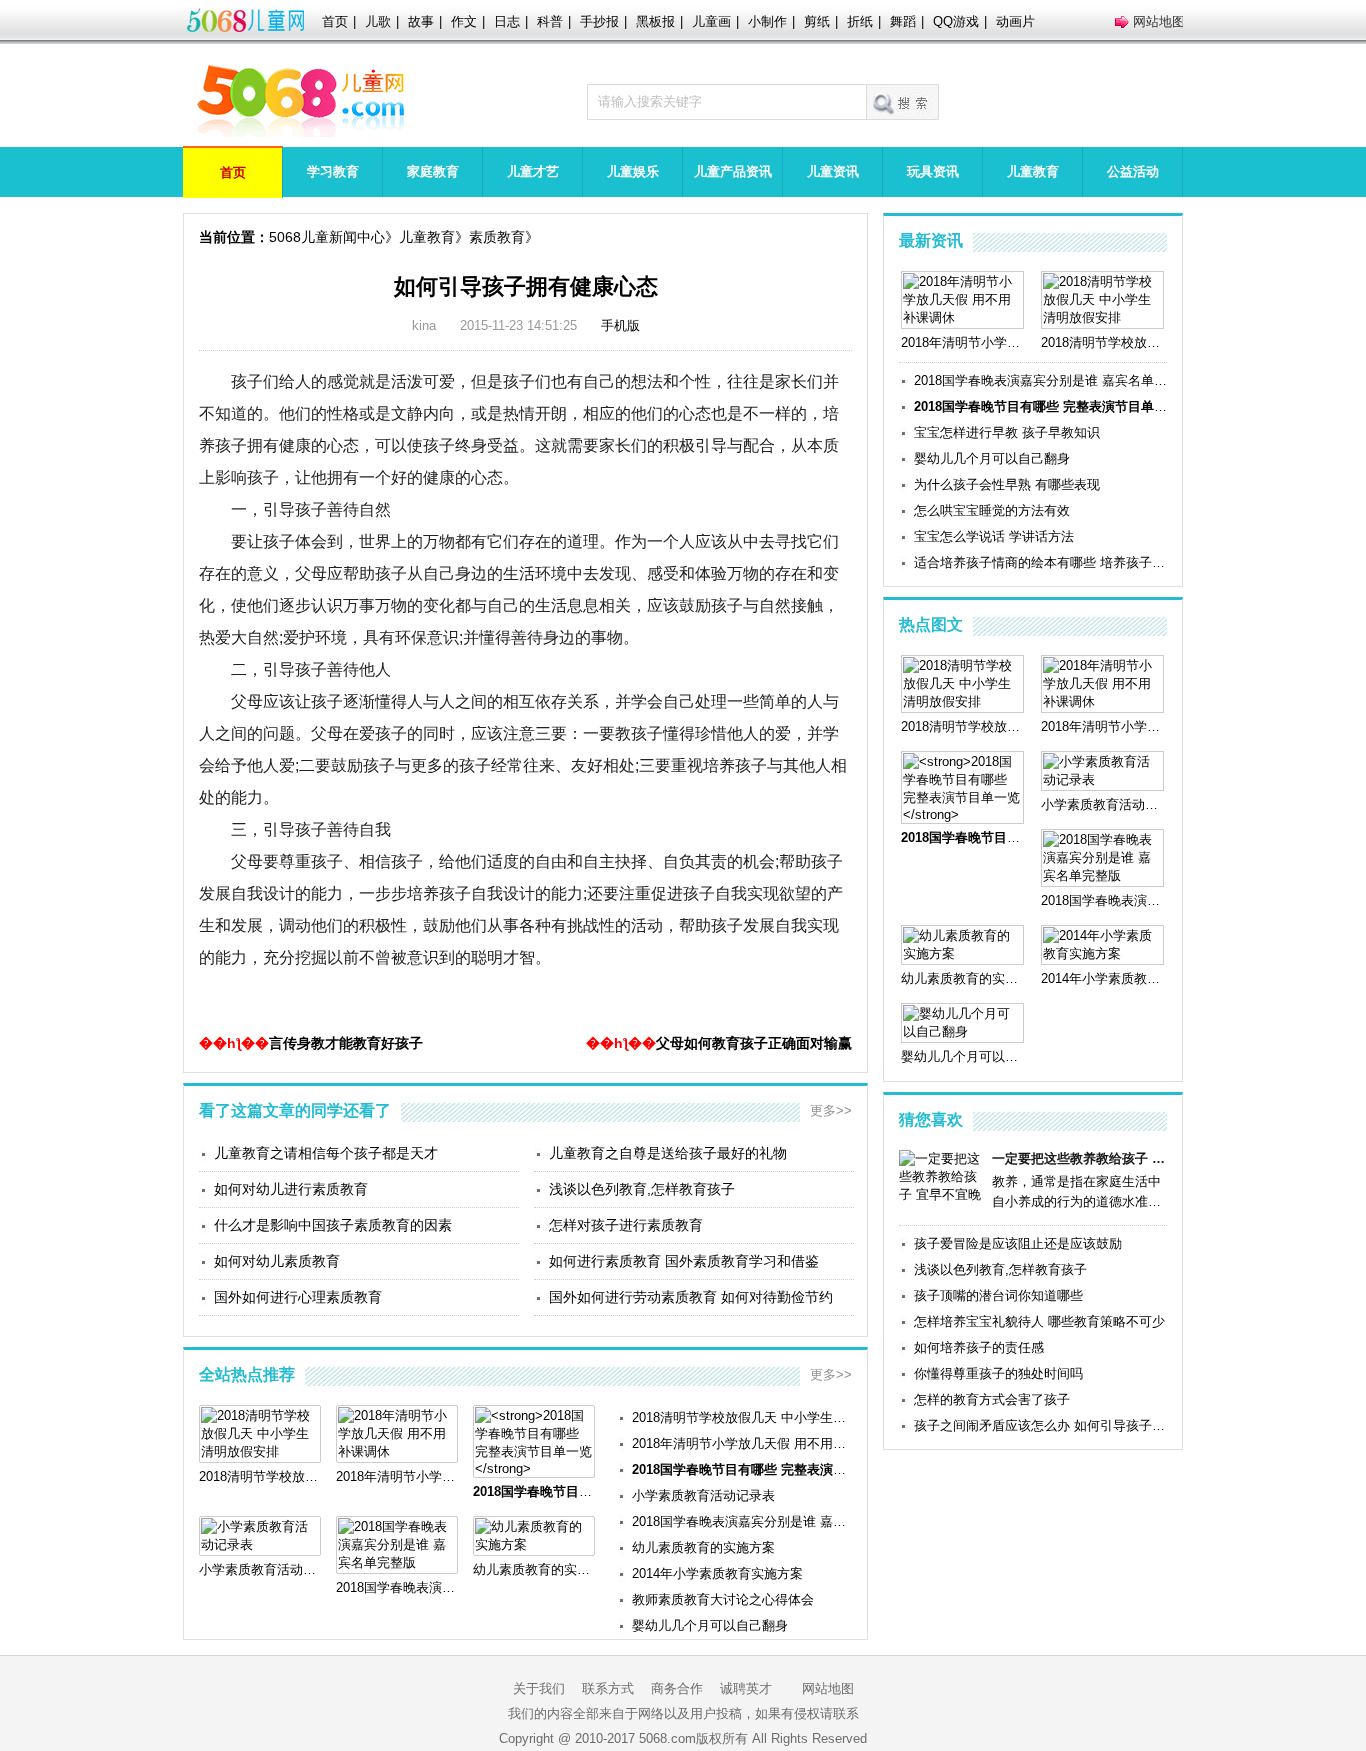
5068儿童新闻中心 (327, 237)
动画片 (1015, 21)
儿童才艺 (533, 171)
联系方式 (608, 1688)
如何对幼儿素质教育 (277, 1261)
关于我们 (539, 1688)
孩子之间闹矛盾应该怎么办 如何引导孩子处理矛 (1040, 1425)
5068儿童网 (245, 22)
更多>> (831, 1110)
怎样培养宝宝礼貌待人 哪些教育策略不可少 (1039, 1321)
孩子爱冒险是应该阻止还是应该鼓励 (1018, 1243)
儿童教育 (1033, 171)
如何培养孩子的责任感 (979, 1347)
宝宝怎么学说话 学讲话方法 (994, 536)
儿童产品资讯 (733, 171)
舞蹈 (903, 21)
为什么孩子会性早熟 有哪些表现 (1007, 484)
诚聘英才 (746, 1688)
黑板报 (655, 21)
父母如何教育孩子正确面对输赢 (754, 1043)
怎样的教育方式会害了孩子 (992, 1399)
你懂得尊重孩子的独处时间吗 (998, 1373)
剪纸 (817, 21)
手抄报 (599, 21)
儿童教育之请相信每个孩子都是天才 (326, 1153)
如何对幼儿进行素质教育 (291, 1189)
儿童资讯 (833, 171)
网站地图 (1159, 21)
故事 (421, 21)
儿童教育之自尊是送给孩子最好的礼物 (668, 1153)
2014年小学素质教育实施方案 (717, 1573)
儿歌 (378, 21)
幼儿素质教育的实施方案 (703, 1547)
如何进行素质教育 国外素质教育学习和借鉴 (684, 1261)
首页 (335, 21)
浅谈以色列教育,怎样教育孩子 (642, 1189)
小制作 (767, 21)
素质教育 (497, 237)
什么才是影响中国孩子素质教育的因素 (333, 1225)
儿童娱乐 (633, 171)
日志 (507, 21)
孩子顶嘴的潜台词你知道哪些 (998, 1295)
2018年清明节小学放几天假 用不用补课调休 (742, 1443)
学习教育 (333, 171)
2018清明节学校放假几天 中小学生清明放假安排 (742, 1417)
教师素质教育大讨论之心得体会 (723, 1599)
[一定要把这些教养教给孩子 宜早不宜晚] (942, 1194)
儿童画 (711, 21)
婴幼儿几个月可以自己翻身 (710, 1625)
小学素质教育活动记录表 (703, 1495)
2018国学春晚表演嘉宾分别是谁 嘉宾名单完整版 (742, 1521)
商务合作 (677, 1688)
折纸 (860, 21)
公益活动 (1133, 171)
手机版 (620, 325)
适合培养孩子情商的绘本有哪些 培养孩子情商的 (1040, 562)
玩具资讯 (933, 171)
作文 (464, 21)
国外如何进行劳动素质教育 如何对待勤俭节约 (691, 1297)
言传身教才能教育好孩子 (346, 1043)
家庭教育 (433, 171)
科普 (550, 21)
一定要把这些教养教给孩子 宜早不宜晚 (1079, 1158)
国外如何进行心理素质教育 (298, 1297)
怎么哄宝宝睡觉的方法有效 (992, 510)
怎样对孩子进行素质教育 (626, 1225)
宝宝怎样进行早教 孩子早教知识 (1007, 432)
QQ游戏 (956, 21)
